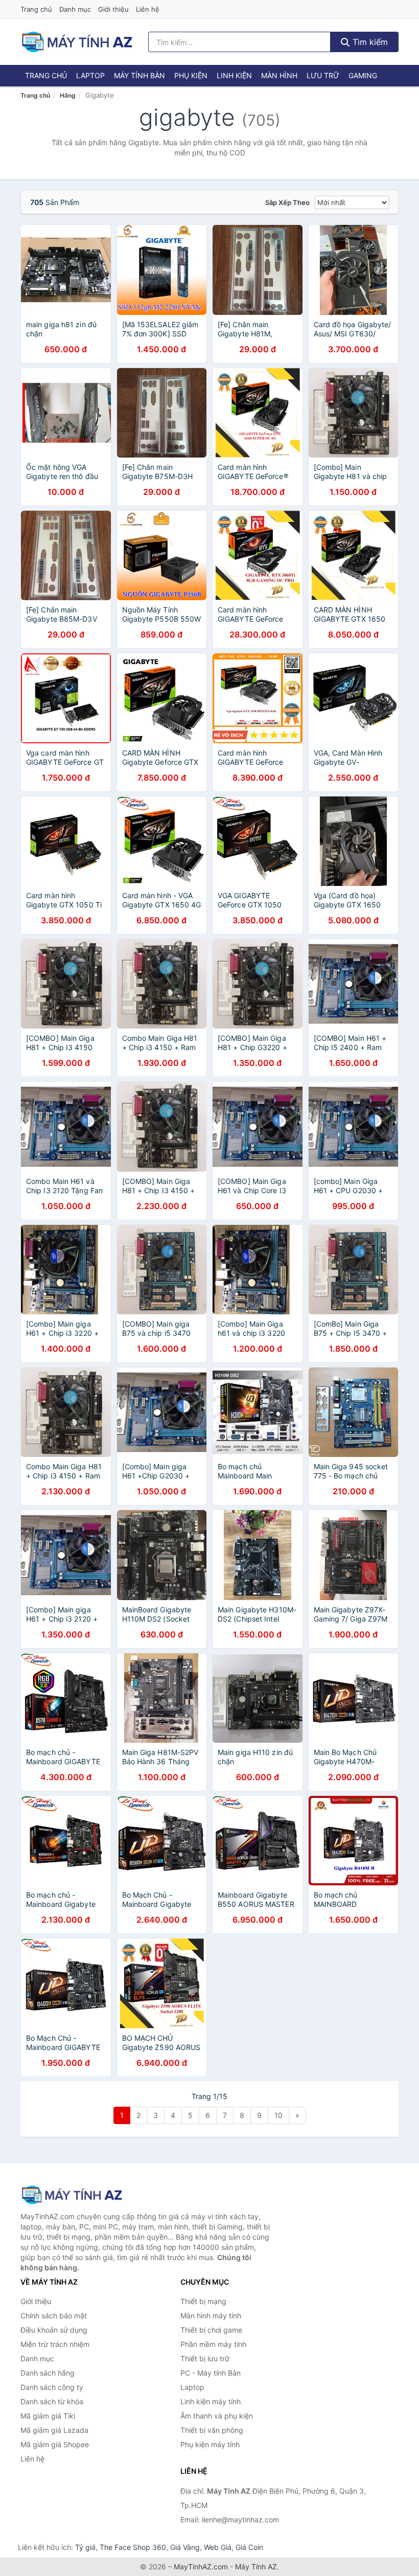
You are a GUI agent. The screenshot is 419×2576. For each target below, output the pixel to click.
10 (278, 2115)
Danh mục (75, 9)
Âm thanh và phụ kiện (217, 2416)
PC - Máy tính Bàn (211, 2373)
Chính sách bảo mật (54, 2316)
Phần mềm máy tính (213, 2344)
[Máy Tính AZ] (72, 2195)
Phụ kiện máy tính (210, 2444)
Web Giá (218, 2547)
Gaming (363, 75)
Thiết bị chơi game (211, 2330)
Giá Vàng (185, 2547)
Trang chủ (36, 9)
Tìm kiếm (369, 42)
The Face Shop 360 (133, 2547)
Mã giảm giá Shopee (55, 2444)
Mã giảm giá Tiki (48, 2416)
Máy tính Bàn (139, 75)
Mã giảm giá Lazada (54, 2430)
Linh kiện (234, 75)
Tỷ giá (85, 2547)
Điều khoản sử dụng (54, 2330)
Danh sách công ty (52, 2387)
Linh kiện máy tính (211, 2401)
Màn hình (279, 75)
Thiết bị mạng (203, 2301)
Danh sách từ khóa (52, 2401)
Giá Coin (249, 2547)
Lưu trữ (323, 75)
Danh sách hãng (48, 2373)
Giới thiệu (113, 9)
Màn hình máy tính (211, 2316)
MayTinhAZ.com (201, 2567)
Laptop (90, 75)
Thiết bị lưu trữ (205, 2358)
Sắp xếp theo (287, 202)
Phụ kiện (191, 75)
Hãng (68, 95)
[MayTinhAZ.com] (77, 42)
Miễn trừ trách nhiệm (55, 2344)
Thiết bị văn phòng (212, 2430)
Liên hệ (148, 9)
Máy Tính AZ (256, 2567)
